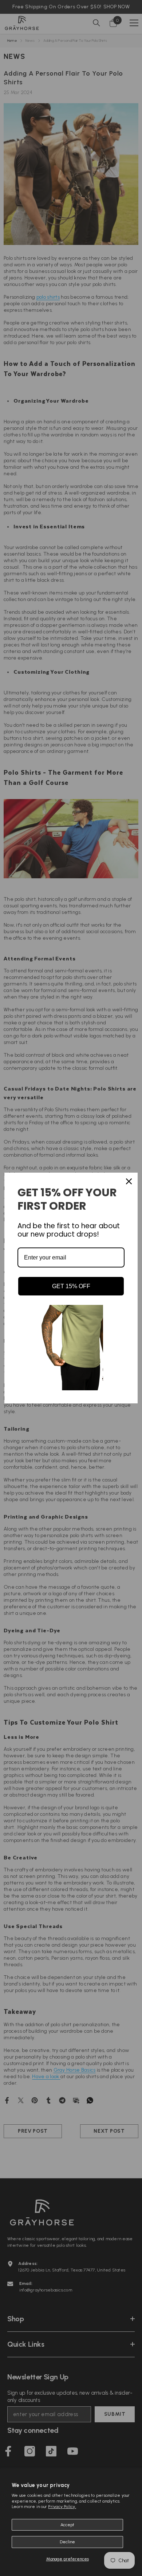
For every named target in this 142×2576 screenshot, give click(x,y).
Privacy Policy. (62, 2507)
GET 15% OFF (71, 1286)
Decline (67, 2542)
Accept (67, 2525)
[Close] (129, 1181)
